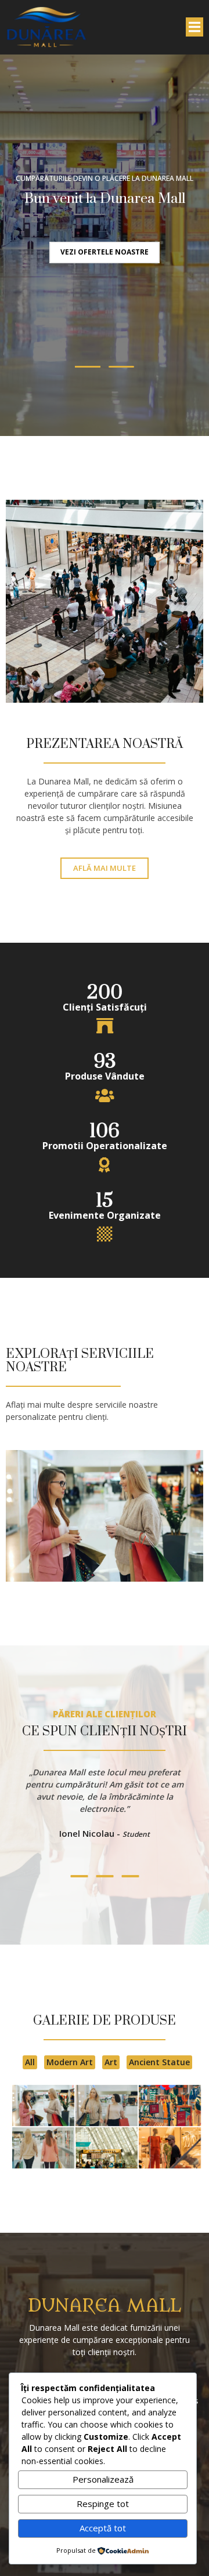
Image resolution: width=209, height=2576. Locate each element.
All (30, 2062)
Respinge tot (103, 2504)
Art (111, 2062)
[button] (88, 367)
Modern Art (70, 2062)
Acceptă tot (103, 2528)
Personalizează (103, 2479)
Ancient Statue (159, 2062)
